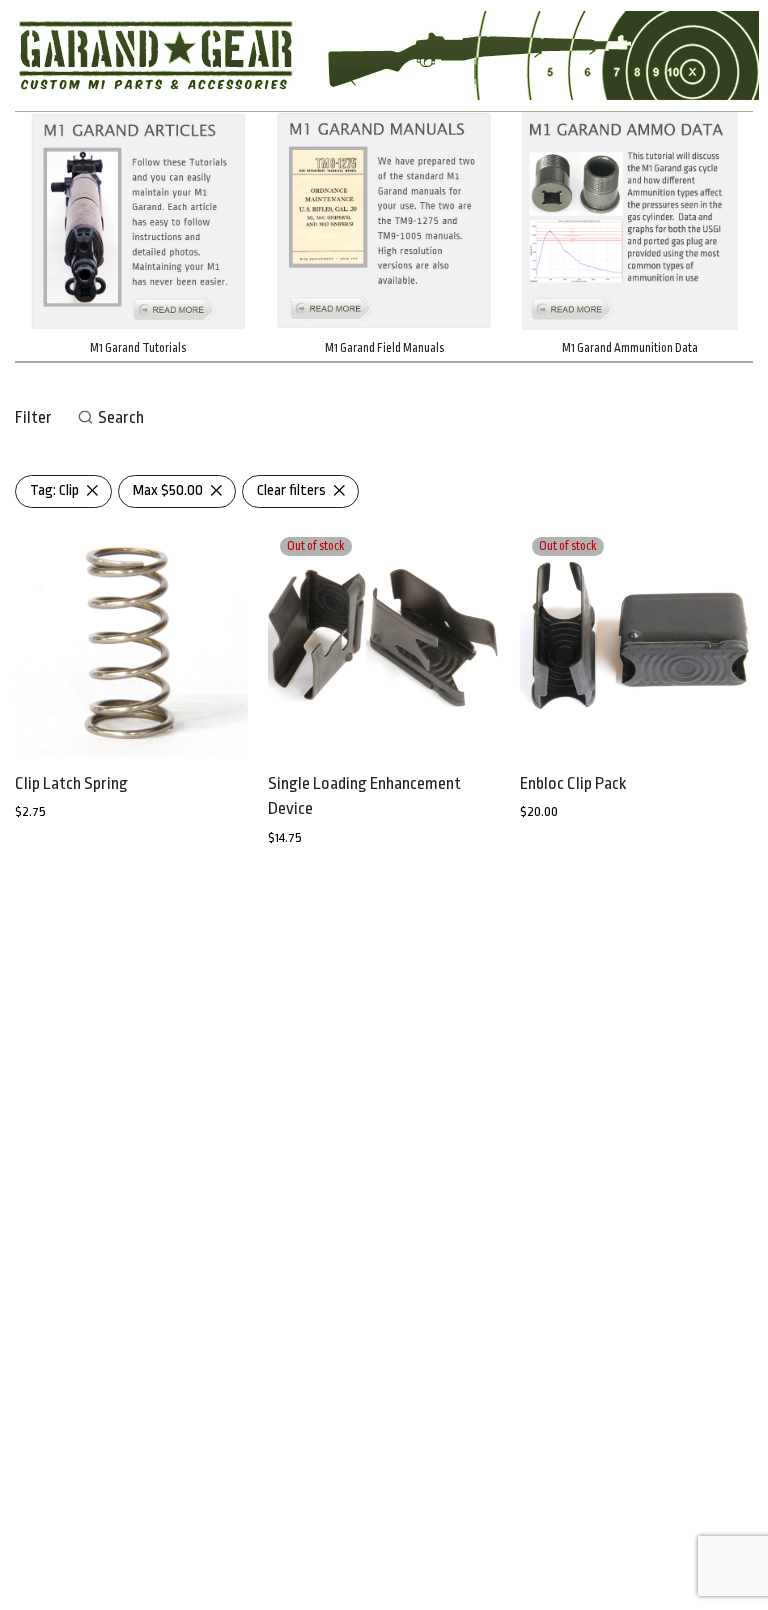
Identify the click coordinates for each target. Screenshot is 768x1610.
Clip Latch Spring (71, 783)
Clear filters (291, 490)
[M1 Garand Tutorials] (138, 221)
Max (168, 490)
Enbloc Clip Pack (573, 783)
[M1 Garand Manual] (384, 221)
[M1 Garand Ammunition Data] (630, 221)
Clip (54, 490)
